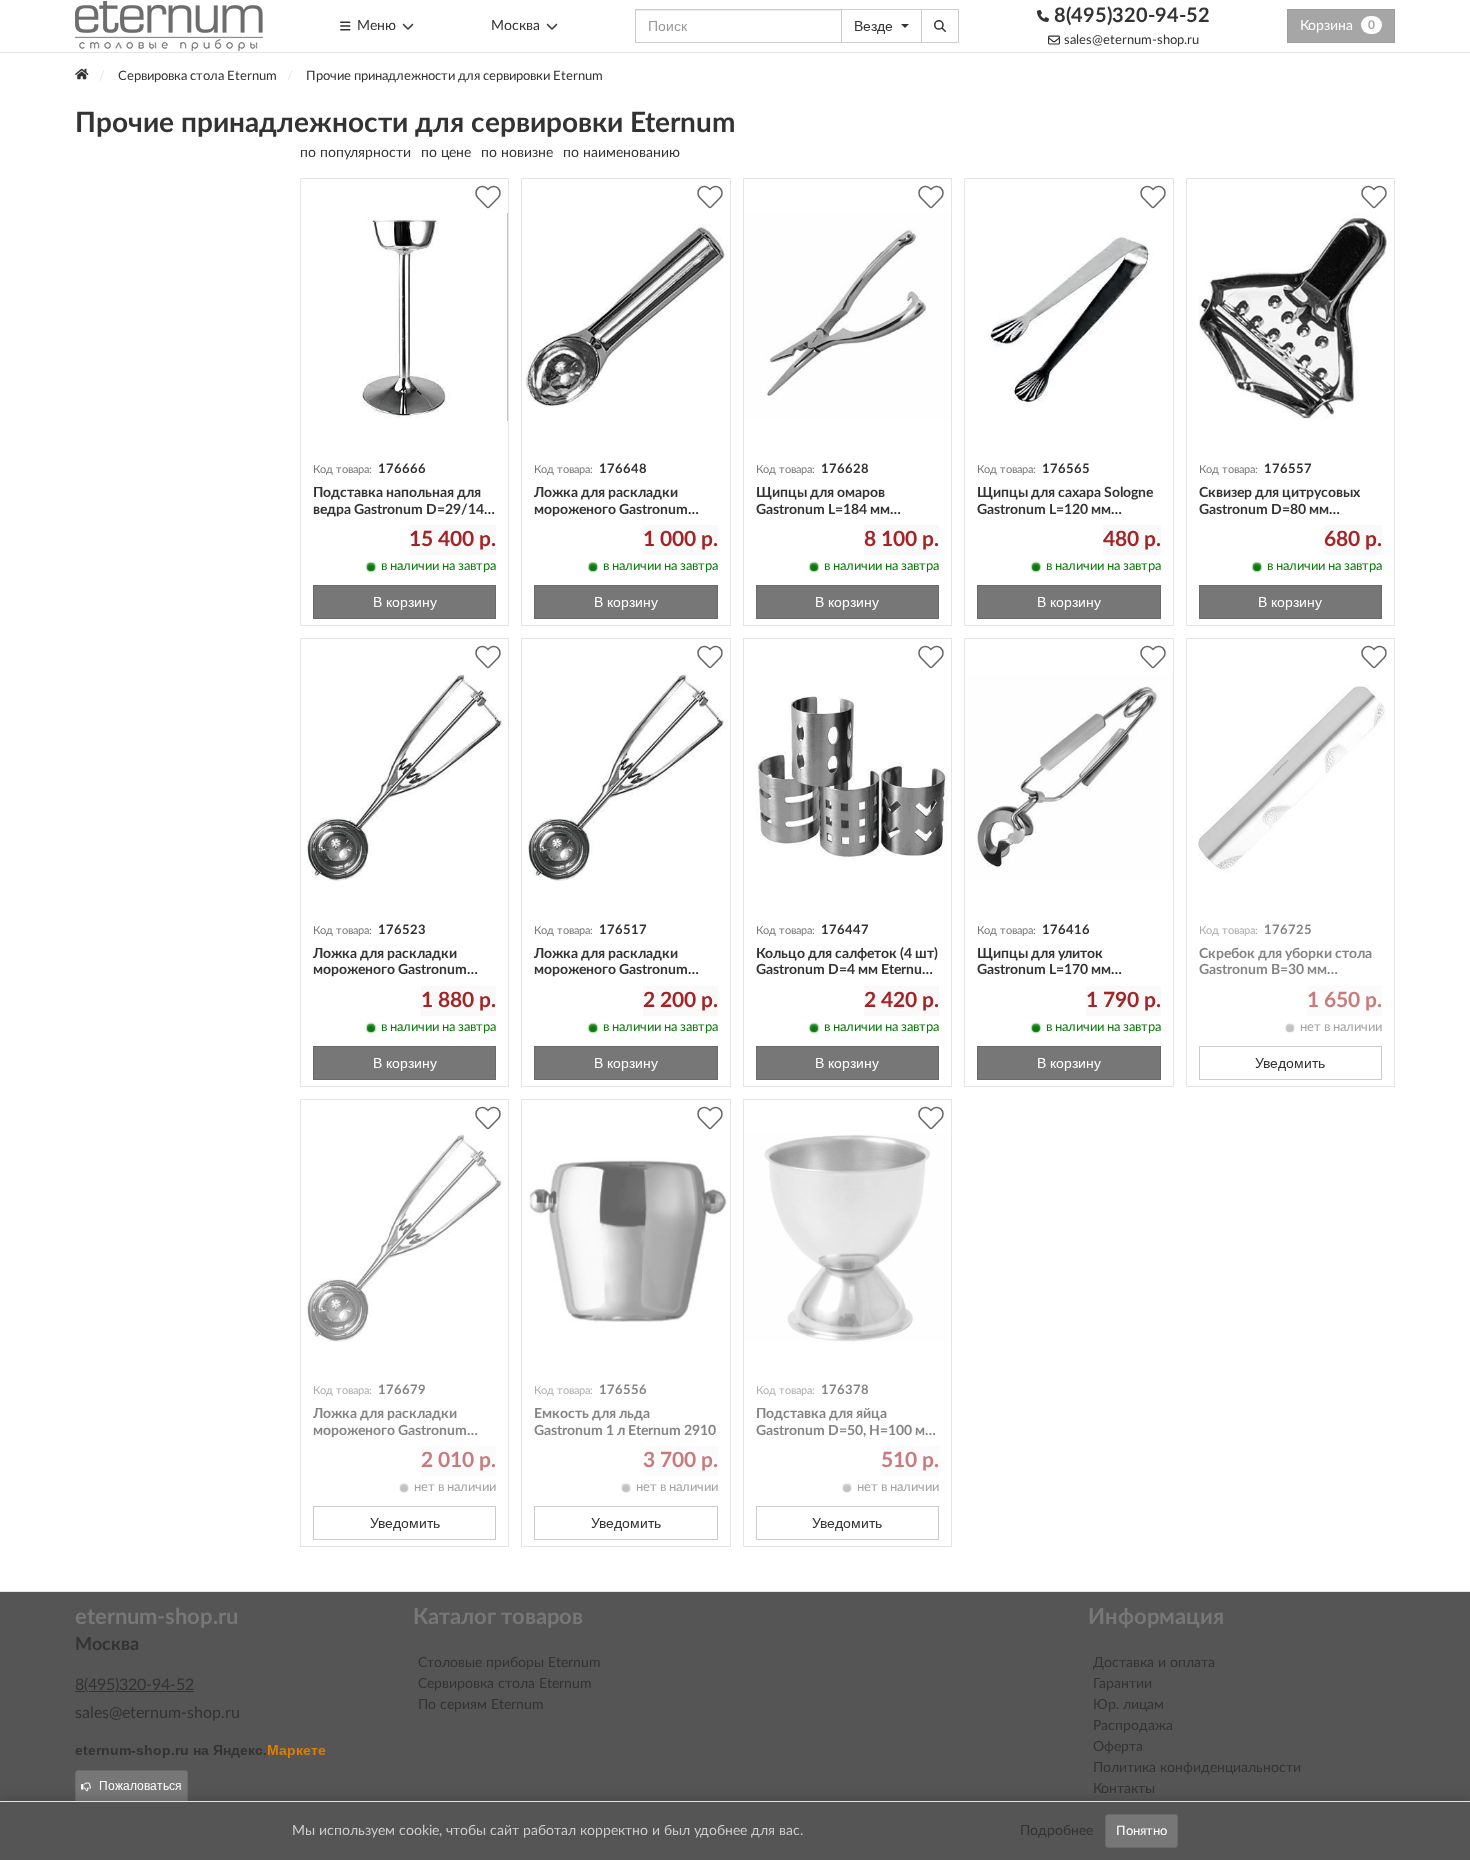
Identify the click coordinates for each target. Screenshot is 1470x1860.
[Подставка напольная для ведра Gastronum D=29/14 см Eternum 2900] (404, 317)
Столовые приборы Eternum (509, 1663)
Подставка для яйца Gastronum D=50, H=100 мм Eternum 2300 (845, 1431)
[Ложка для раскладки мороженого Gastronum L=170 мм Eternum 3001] (625, 317)
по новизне (517, 153)
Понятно (1141, 1831)
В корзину (405, 602)
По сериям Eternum (481, 1705)
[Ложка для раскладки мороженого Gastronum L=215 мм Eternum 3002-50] (404, 777)
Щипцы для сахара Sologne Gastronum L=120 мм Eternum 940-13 (1065, 510)
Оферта (1118, 1747)
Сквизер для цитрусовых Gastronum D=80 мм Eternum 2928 (1279, 510)
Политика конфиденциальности (1197, 1768)
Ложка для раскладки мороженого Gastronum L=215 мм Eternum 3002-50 (400, 971)
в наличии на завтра (438, 566)
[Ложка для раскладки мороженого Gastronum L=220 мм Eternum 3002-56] (404, 1238)
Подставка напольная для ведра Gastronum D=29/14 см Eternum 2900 (398, 510)
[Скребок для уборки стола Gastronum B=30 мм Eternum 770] (1290, 777)
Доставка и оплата (1154, 1663)
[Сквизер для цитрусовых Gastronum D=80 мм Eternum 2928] (1290, 317)
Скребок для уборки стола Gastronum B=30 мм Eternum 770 (1285, 971)
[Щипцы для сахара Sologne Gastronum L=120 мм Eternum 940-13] (1068, 317)
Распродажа (1133, 1726)
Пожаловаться (140, 1786)
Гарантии (1122, 1684)
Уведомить (1290, 1063)
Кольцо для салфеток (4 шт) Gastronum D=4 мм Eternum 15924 (847, 971)
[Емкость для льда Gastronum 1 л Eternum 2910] (625, 1238)
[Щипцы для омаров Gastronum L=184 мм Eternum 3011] (847, 317)
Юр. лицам (1128, 1705)
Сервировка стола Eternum (505, 1684)
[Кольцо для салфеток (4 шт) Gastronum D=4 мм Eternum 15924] (847, 777)
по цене (446, 153)
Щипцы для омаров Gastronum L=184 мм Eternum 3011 (823, 510)
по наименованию (621, 153)
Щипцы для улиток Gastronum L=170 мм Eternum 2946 (1044, 971)
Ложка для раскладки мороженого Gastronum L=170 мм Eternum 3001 (611, 510)
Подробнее (1056, 1831)
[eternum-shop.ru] (169, 26)
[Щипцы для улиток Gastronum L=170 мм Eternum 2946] (1068, 777)
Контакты (1124, 1789)
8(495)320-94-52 (1129, 16)
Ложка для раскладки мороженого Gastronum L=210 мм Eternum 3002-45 (621, 971)
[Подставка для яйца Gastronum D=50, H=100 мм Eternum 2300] (847, 1238)
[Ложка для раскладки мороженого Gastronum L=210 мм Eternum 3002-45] (625, 777)
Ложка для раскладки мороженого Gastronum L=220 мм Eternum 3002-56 (400, 1431)
